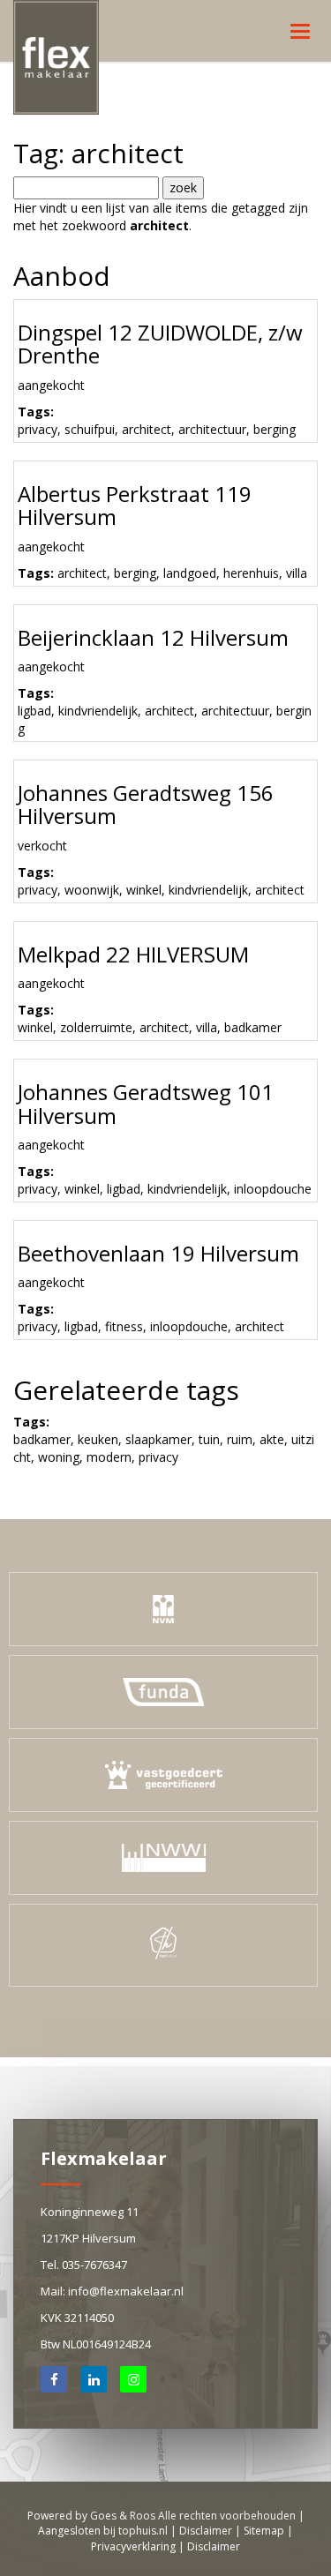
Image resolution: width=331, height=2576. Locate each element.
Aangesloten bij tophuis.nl (103, 2531)
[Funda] (163, 1691)
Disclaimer (206, 2531)
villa (297, 573)
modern (109, 1457)
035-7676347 (94, 2265)
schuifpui (90, 429)
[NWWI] (164, 1857)
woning (59, 1457)
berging (275, 429)
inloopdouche (273, 1189)
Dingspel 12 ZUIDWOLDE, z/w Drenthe (160, 344)
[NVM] (163, 1608)
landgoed (190, 573)
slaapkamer (158, 1439)
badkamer (253, 1027)
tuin (209, 1439)
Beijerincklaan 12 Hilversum (153, 637)
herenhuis (251, 573)
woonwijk (92, 890)
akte (272, 1439)
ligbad (34, 711)
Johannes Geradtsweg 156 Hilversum (146, 804)
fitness (124, 1326)
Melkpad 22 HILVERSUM (133, 954)
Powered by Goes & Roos (91, 2516)
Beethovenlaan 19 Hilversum (158, 1253)
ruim (240, 1439)
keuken (98, 1439)
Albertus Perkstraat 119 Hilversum (135, 505)
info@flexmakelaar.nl (126, 2291)
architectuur (212, 429)
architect (147, 429)
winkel (144, 890)
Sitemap (264, 2531)
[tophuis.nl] (163, 1945)
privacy (38, 429)
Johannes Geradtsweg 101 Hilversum (146, 1103)
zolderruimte (96, 1027)
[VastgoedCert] (164, 1774)
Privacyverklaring (133, 2546)
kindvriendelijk (98, 711)
